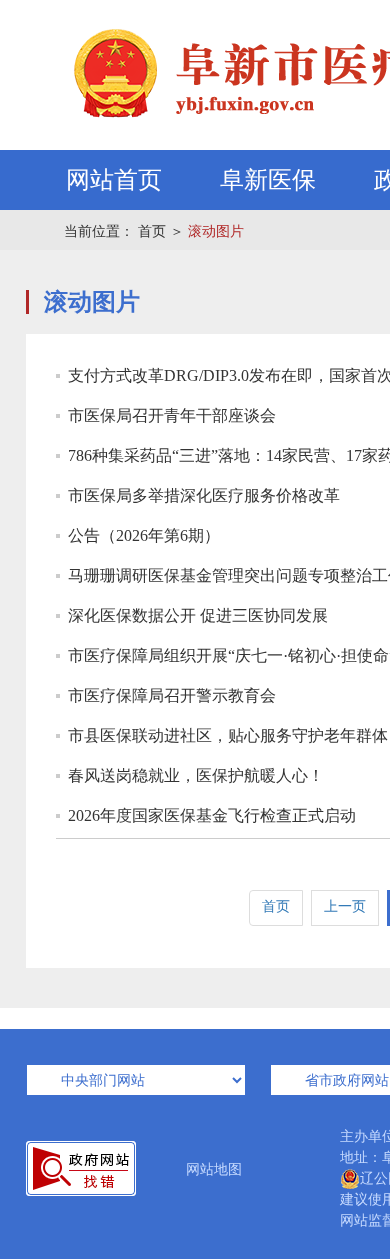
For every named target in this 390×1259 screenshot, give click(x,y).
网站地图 (214, 1169)
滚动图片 (216, 231)
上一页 (345, 906)
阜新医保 (268, 180)
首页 (152, 231)
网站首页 (114, 180)
